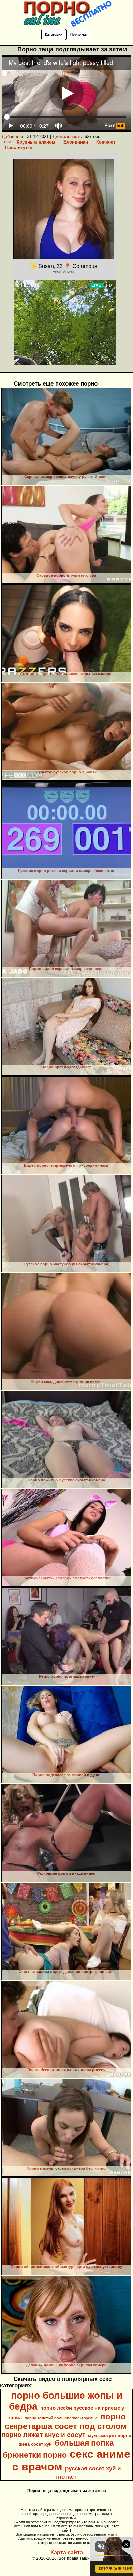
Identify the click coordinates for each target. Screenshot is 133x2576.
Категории (54, 34)
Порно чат (79, 34)
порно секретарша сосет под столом (66, 2421)
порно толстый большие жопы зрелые (61, 2418)
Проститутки (19, 147)
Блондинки (76, 142)
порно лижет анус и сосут (43, 2435)
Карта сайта (67, 2553)
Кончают (106, 142)
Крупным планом (36, 142)
